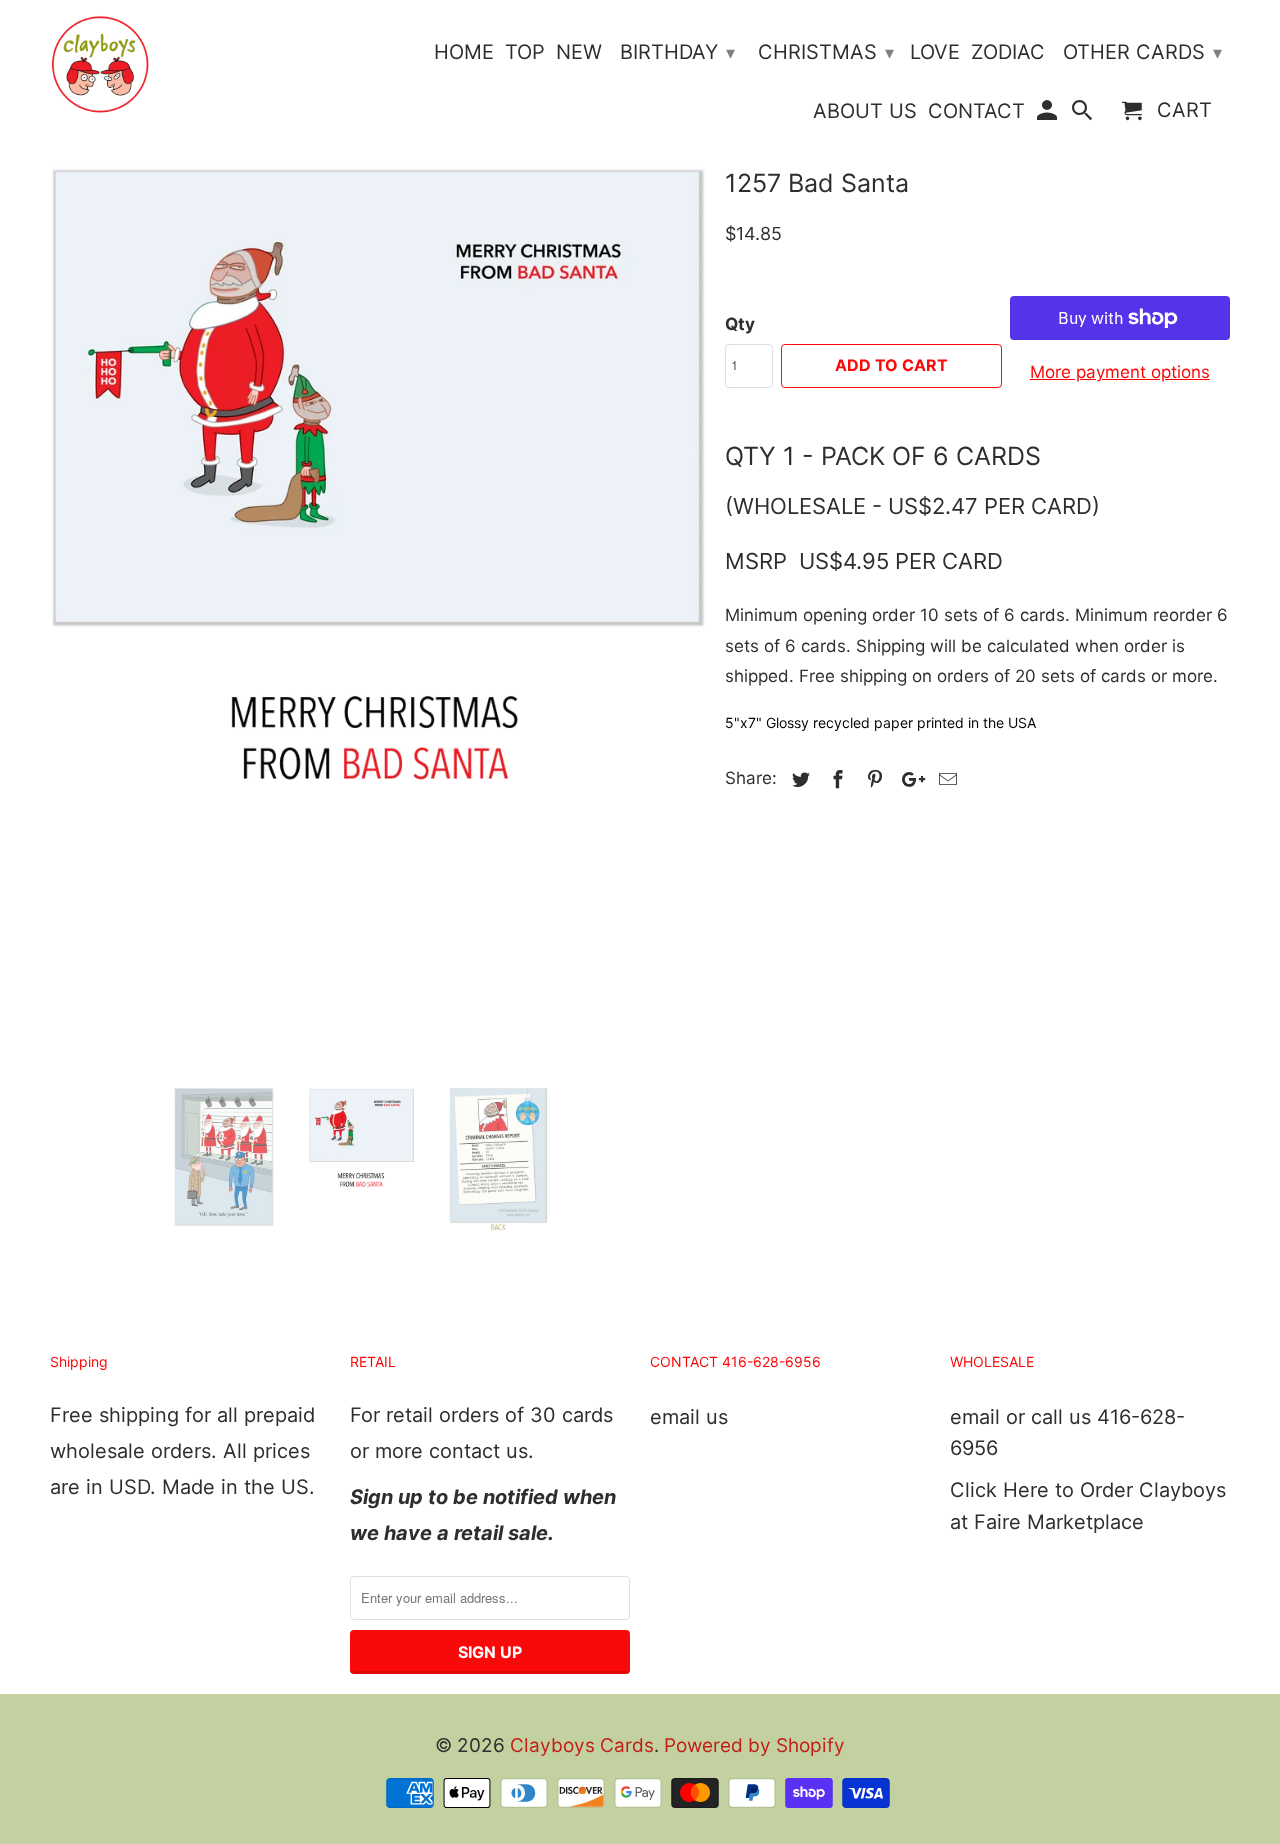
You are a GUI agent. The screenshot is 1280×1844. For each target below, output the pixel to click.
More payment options (1120, 372)
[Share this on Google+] (908, 779)
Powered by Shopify (754, 1745)
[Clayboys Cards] (100, 64)
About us (865, 111)
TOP (525, 52)
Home (464, 52)
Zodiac (1008, 52)
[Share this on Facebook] (835, 779)
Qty (740, 324)
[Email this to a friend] (945, 779)
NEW (579, 52)
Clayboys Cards (582, 1745)
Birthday (677, 52)
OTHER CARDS (1142, 52)
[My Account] (1048, 114)
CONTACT (976, 111)
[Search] (1084, 114)
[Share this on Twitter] (798, 779)
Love (935, 52)
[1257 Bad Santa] (377, 548)
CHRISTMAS (826, 52)
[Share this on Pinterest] (872, 779)
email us (689, 1417)
